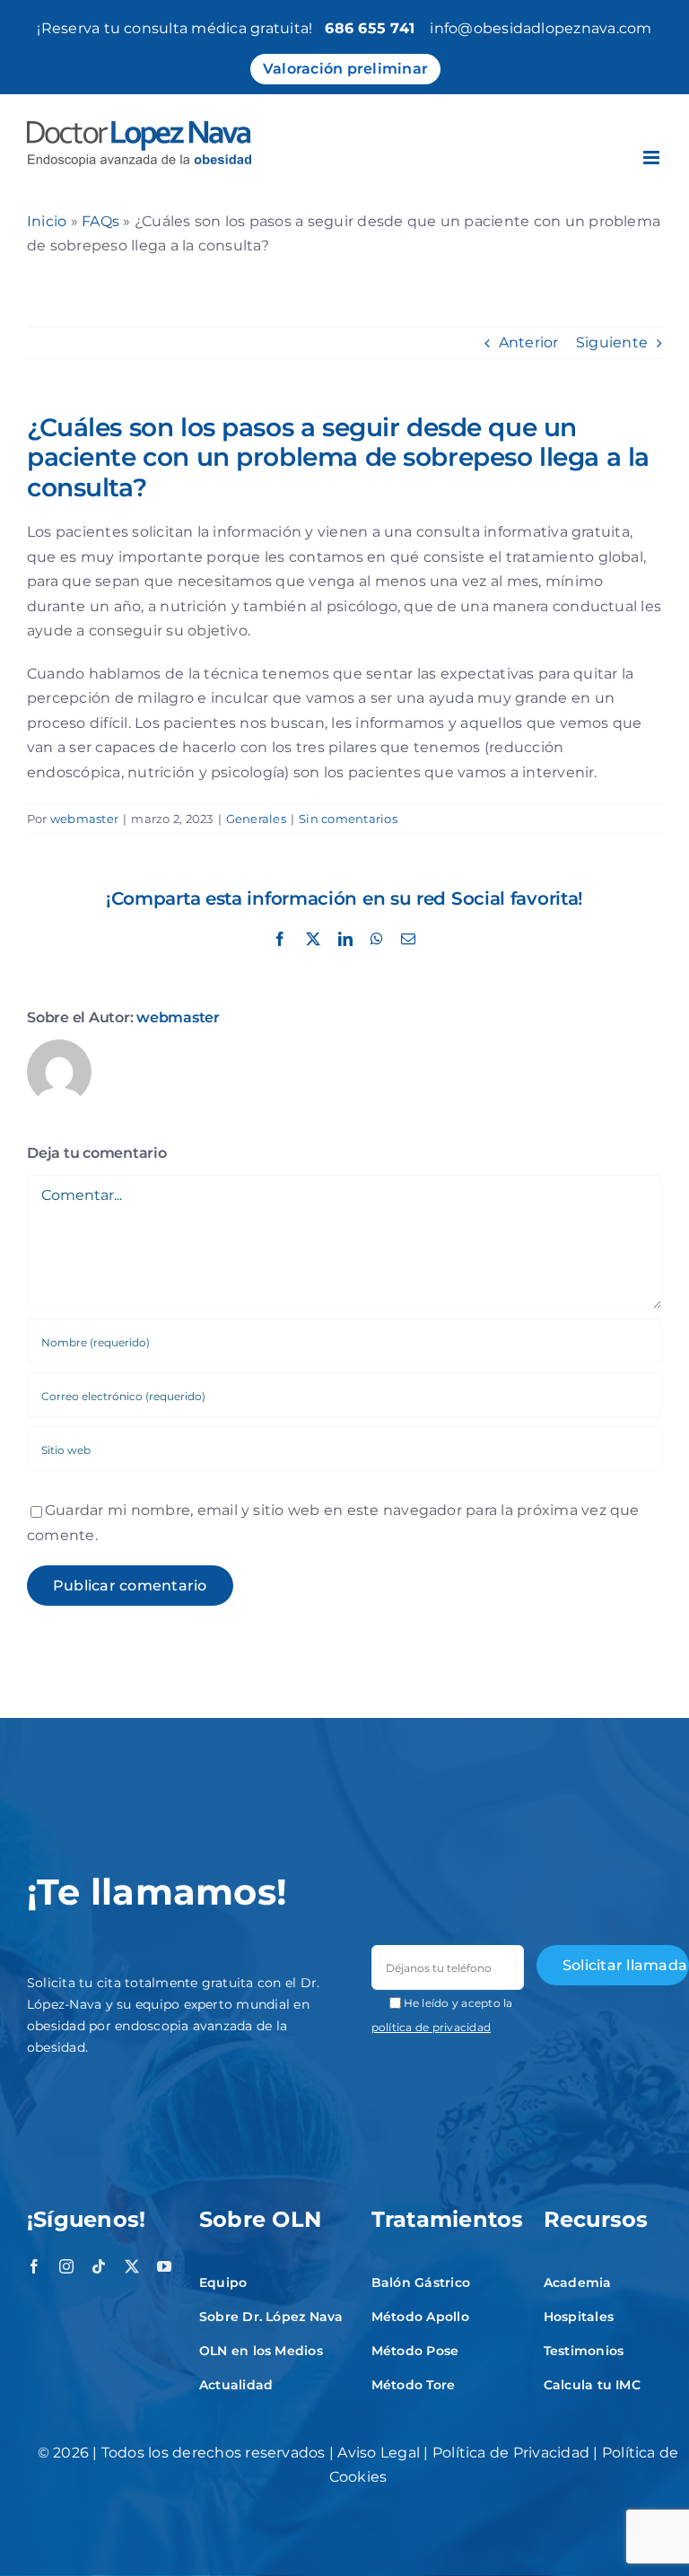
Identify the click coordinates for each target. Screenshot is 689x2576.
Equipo (223, 2282)
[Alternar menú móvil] (653, 158)
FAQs (100, 221)
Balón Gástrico (421, 2282)
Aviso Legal (379, 2453)
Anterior (529, 342)
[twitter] (132, 2266)
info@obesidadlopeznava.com (541, 28)
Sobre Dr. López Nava (271, 2317)
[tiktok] (99, 2266)
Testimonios (584, 2351)
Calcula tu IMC (592, 2385)
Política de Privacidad (511, 2453)
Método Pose (415, 2351)
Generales (256, 819)
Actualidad (236, 2385)
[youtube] (164, 2266)
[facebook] (34, 2266)
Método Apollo (420, 2317)
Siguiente (612, 342)
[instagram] (66, 2266)
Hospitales (579, 2317)
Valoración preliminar (345, 69)
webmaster (84, 819)
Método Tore (414, 2385)
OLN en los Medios (261, 2351)
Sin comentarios (348, 819)
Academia (578, 2282)
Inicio (47, 221)
